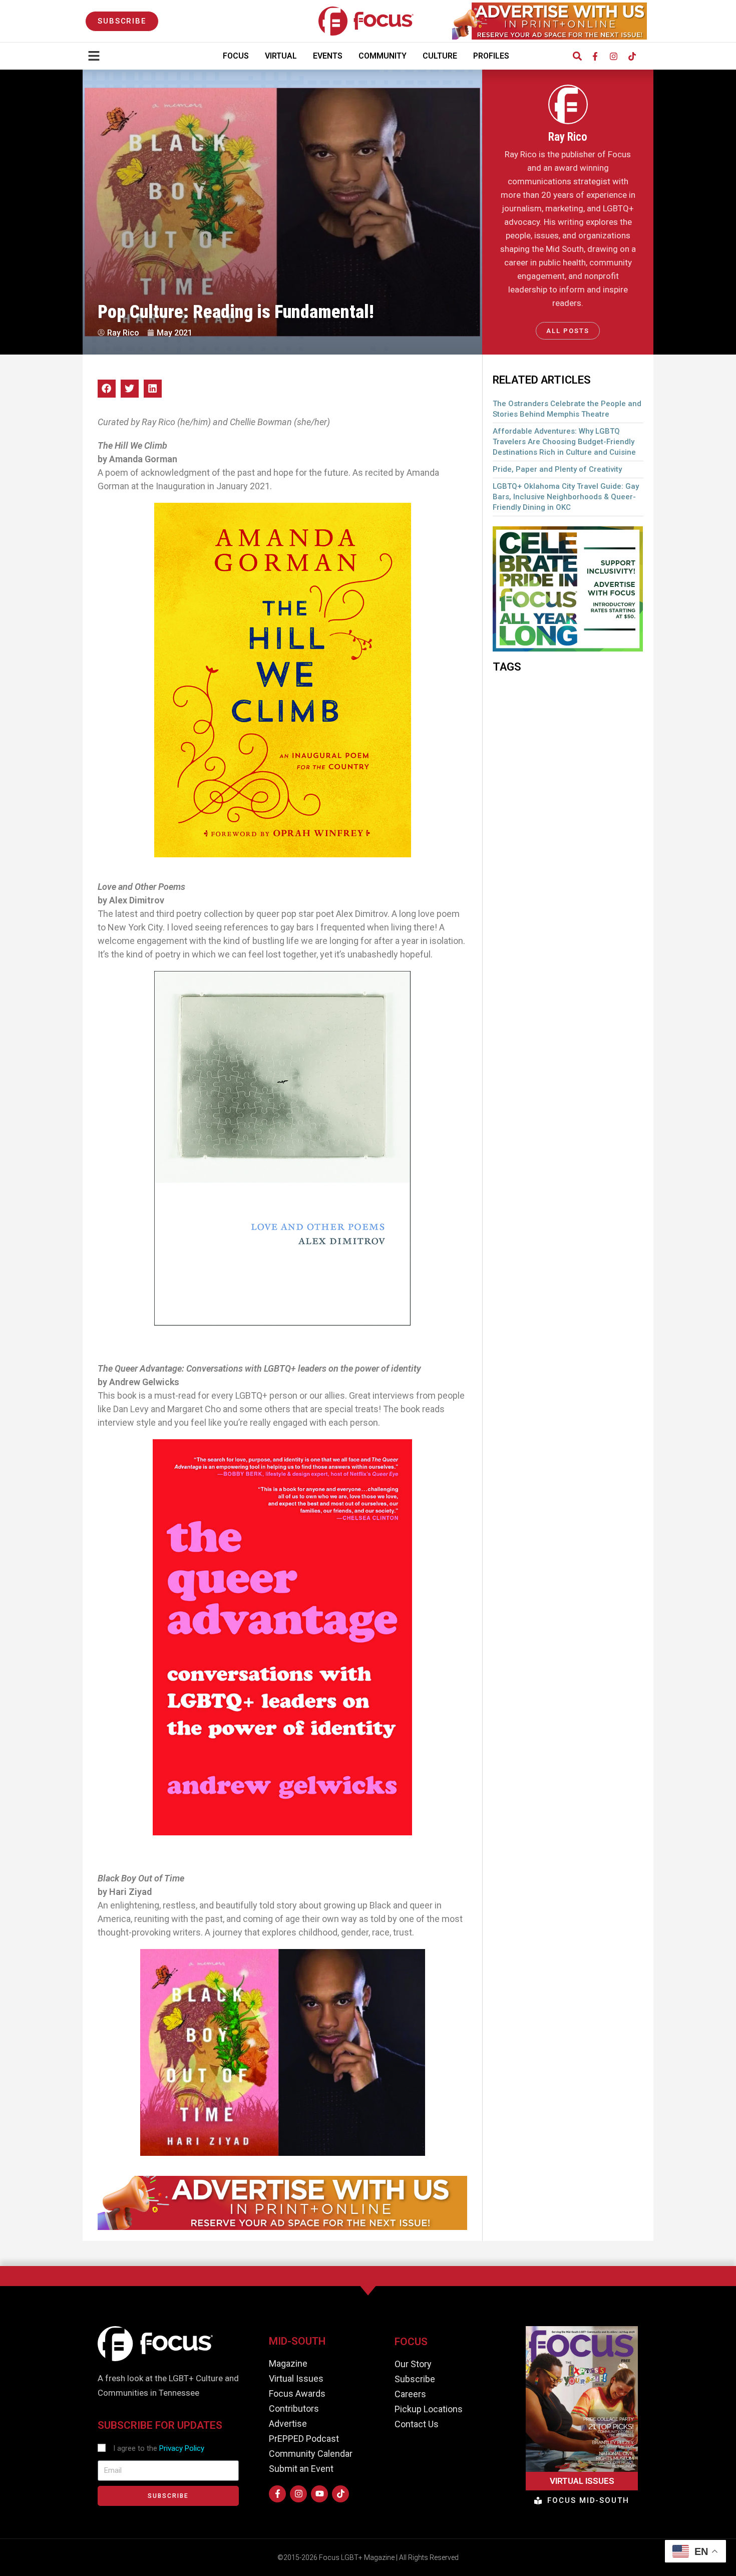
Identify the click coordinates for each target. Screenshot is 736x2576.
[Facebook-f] (595, 56)
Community (383, 56)
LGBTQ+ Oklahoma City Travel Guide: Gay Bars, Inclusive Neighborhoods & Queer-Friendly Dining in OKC (566, 497)
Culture (440, 56)
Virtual (281, 56)
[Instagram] (613, 56)
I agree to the (159, 2448)
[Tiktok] (632, 56)
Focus (236, 56)
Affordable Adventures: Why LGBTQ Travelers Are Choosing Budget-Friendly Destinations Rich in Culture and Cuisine (564, 442)
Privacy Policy (182, 2448)
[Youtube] (319, 2494)
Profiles (491, 56)
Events (328, 56)
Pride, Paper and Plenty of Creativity (557, 469)
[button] (577, 56)
